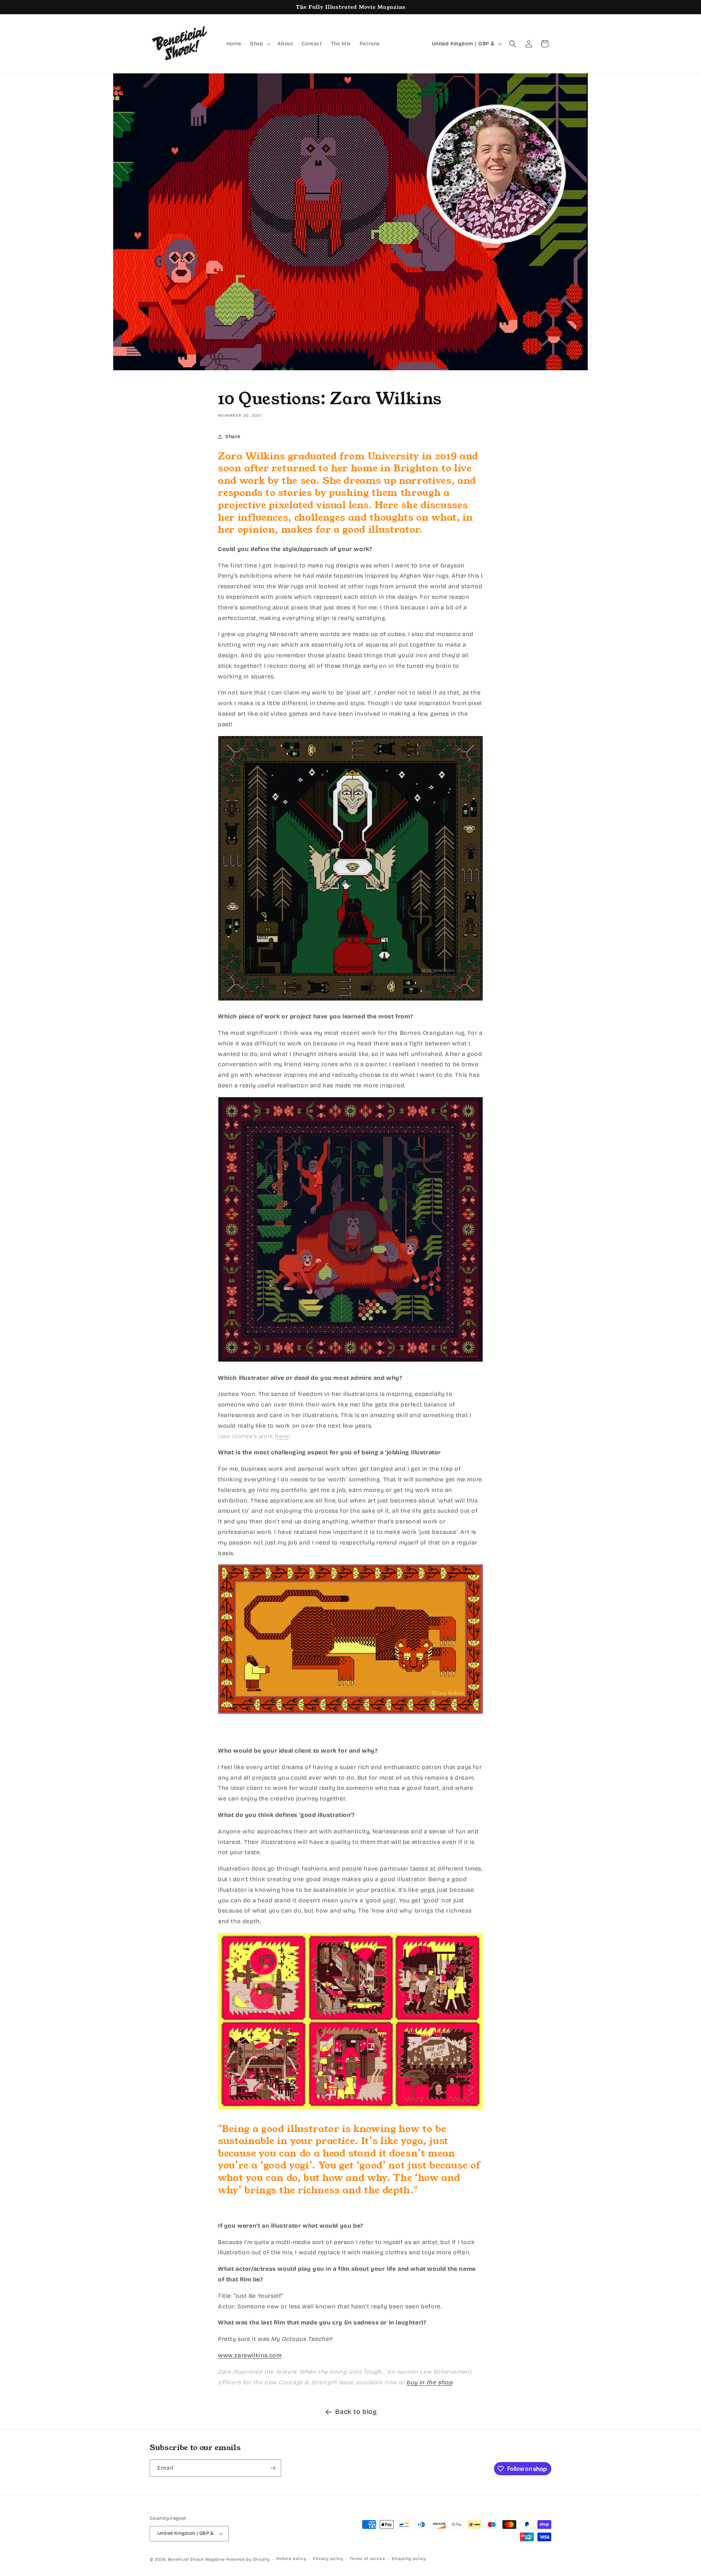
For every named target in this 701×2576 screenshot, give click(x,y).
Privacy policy (328, 2559)
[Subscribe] (273, 2468)
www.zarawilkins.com (250, 2355)
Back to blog (356, 2412)
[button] (259, 44)
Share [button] (233, 437)
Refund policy (291, 2559)
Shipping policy (409, 2559)
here (281, 1436)
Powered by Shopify (248, 2559)
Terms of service (367, 2559)
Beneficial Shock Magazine (197, 2559)
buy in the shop (429, 2382)
